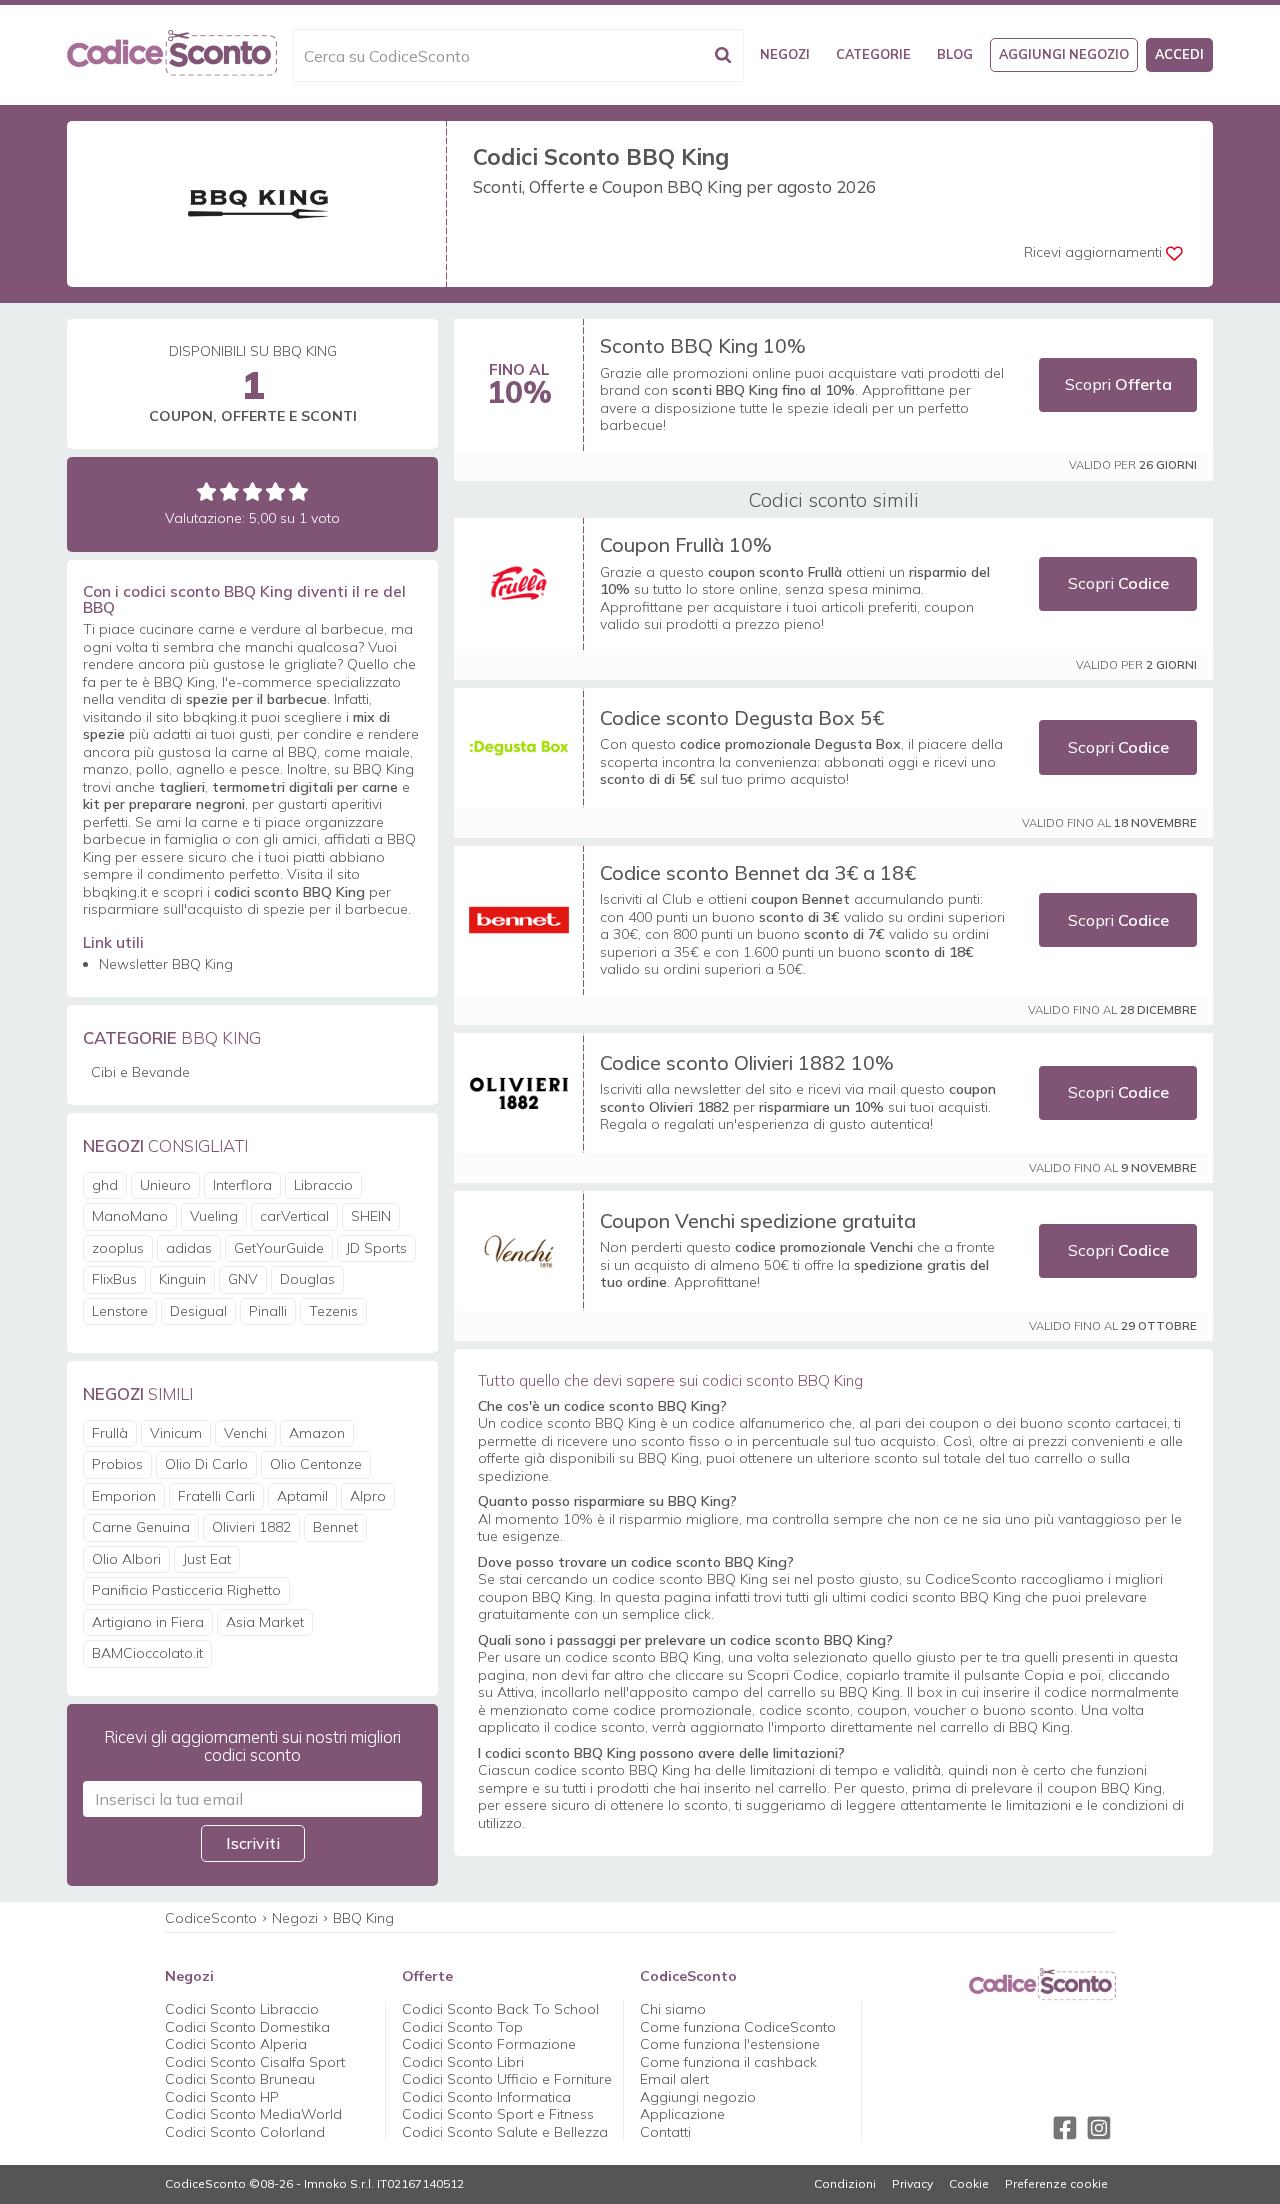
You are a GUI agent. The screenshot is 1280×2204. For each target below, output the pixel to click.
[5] (298, 491)
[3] (252, 491)
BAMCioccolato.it (147, 1653)
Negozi (785, 54)
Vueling (214, 1216)
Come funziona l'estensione (730, 2044)
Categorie (873, 54)
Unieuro (165, 1185)
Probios (117, 1464)
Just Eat (207, 1559)
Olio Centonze (316, 1464)
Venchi (245, 1433)
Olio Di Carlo (206, 1464)
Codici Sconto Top (462, 2027)
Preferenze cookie (1056, 2184)
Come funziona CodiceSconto (738, 2027)
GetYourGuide (279, 1248)
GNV (243, 1279)
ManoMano (130, 1216)
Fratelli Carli (216, 1496)
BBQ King (363, 1918)
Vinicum (176, 1433)
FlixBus (114, 1279)
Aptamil (302, 1496)
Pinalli (268, 1311)
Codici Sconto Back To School (500, 2009)
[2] (229, 491)
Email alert (674, 2079)
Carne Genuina (141, 1527)
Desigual (198, 1311)
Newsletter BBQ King (166, 964)
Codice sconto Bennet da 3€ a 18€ (758, 872)
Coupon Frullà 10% (686, 544)
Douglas (307, 1279)
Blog (955, 54)
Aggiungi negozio (1064, 54)
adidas (189, 1248)
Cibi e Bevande (140, 1072)
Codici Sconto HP (222, 2097)
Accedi (1179, 54)
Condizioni (845, 2184)
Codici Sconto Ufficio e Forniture (507, 2079)
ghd (105, 1185)
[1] (206, 491)
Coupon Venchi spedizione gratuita (758, 1220)
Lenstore (120, 1311)
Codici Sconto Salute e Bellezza (505, 2132)
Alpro (368, 1496)
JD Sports (376, 1248)
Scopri (1118, 384)
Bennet (335, 1527)
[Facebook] (1065, 2128)
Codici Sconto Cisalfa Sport (255, 2062)
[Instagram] (1099, 2128)
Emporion (124, 1496)
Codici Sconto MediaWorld (253, 2114)
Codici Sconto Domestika (247, 2027)
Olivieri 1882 (251, 1527)
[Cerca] (723, 55)
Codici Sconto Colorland (245, 2132)
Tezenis (333, 1311)
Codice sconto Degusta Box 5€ (742, 717)
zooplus (118, 1248)
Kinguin (182, 1279)
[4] (275, 491)
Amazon (317, 1433)
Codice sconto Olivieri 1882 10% (747, 1062)
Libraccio (323, 1185)
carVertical (294, 1216)
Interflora (242, 1185)
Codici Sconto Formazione (489, 2044)
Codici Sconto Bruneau (240, 2079)
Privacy (912, 2184)
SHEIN (371, 1216)
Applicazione (682, 2114)
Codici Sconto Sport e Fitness (498, 2114)
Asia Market (265, 1622)
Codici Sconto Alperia (236, 2044)
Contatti (665, 2132)
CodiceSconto (211, 1918)
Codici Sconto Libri (463, 2062)
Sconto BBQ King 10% (703, 345)
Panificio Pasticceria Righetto (186, 1590)
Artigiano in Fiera (148, 1622)
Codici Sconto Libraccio (242, 2009)
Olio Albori (126, 1559)
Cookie (969, 2184)
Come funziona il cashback (728, 2062)
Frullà (110, 1433)
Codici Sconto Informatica (486, 2097)
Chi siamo (673, 2009)
